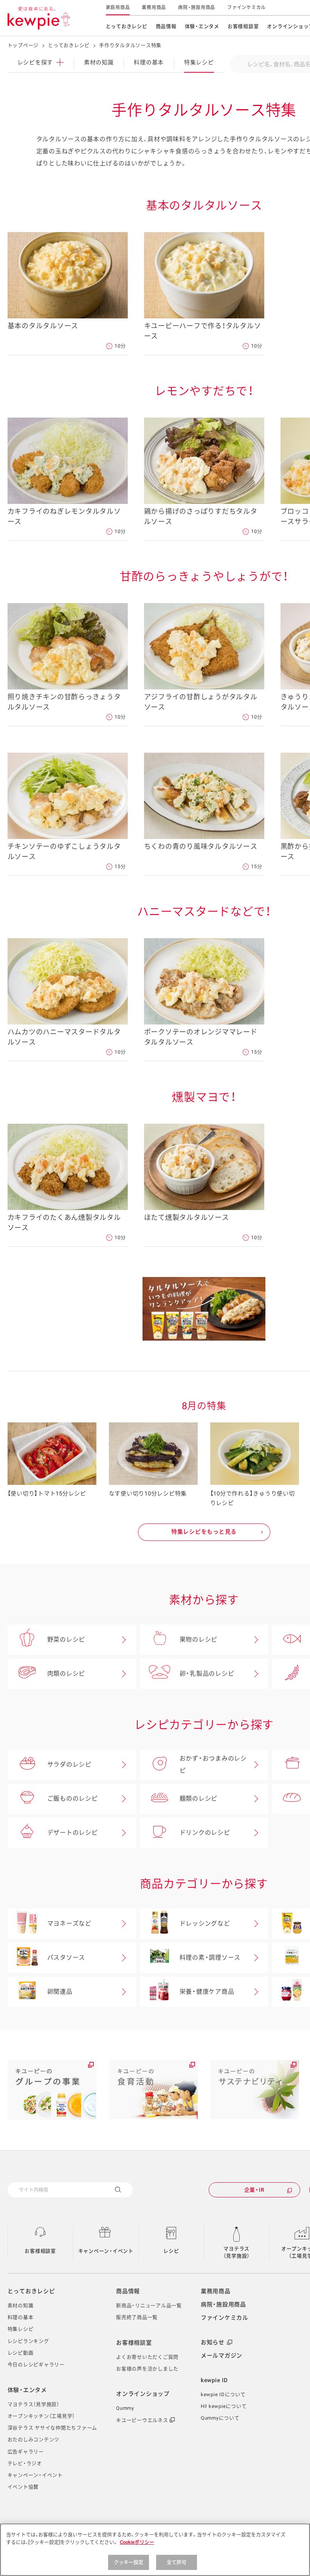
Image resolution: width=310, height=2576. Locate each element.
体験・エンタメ (202, 26)
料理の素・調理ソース (210, 1958)
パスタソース (66, 1958)
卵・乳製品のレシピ (207, 1674)
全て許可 (177, 2562)
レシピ (171, 2251)
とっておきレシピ (127, 26)
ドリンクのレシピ (205, 1833)
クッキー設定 (129, 2562)
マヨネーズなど (69, 1923)
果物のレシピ (199, 1640)
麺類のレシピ (199, 1799)
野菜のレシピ (66, 1640)
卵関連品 (60, 1992)
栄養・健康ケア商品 (207, 1992)
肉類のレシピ (66, 1674)
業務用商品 (154, 8)
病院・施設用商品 (197, 8)
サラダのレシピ (69, 1764)
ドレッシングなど (205, 1923)
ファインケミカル (246, 8)
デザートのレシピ (73, 1833)
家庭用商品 (118, 8)
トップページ (23, 45)
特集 (199, 62)
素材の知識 (99, 62)
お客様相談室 (243, 26)
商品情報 (166, 26)
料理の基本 (149, 62)
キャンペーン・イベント (106, 2251)
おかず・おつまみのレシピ (213, 1764)
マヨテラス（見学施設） (237, 2252)
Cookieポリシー (137, 2542)
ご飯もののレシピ (73, 1799)
